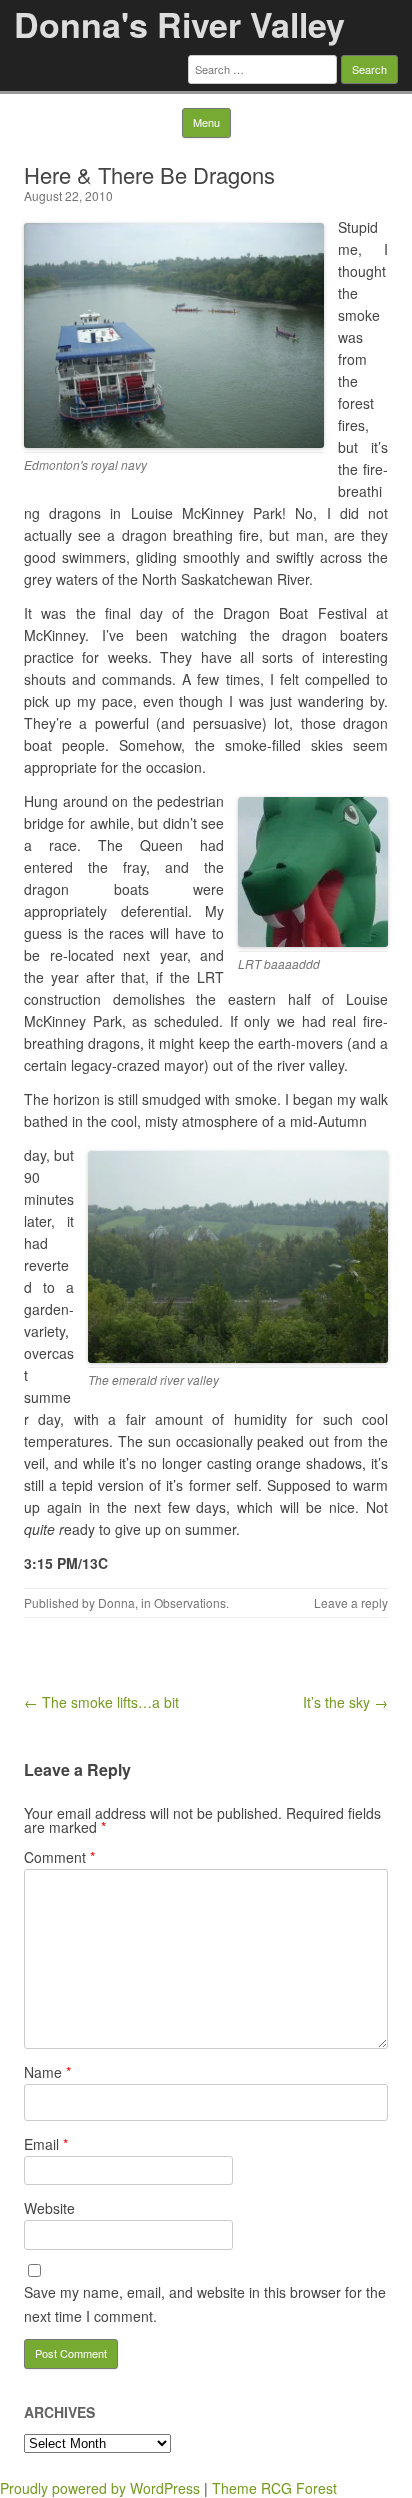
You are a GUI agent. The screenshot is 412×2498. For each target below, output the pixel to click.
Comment (59, 1857)
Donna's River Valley (179, 24)
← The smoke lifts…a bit (101, 1702)
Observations (190, 1602)
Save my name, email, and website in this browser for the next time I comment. (205, 2304)
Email (46, 2144)
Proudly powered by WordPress (100, 2488)
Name (47, 2072)
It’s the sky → (345, 1702)
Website (49, 2208)
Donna (116, 1602)
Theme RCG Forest (274, 2488)
